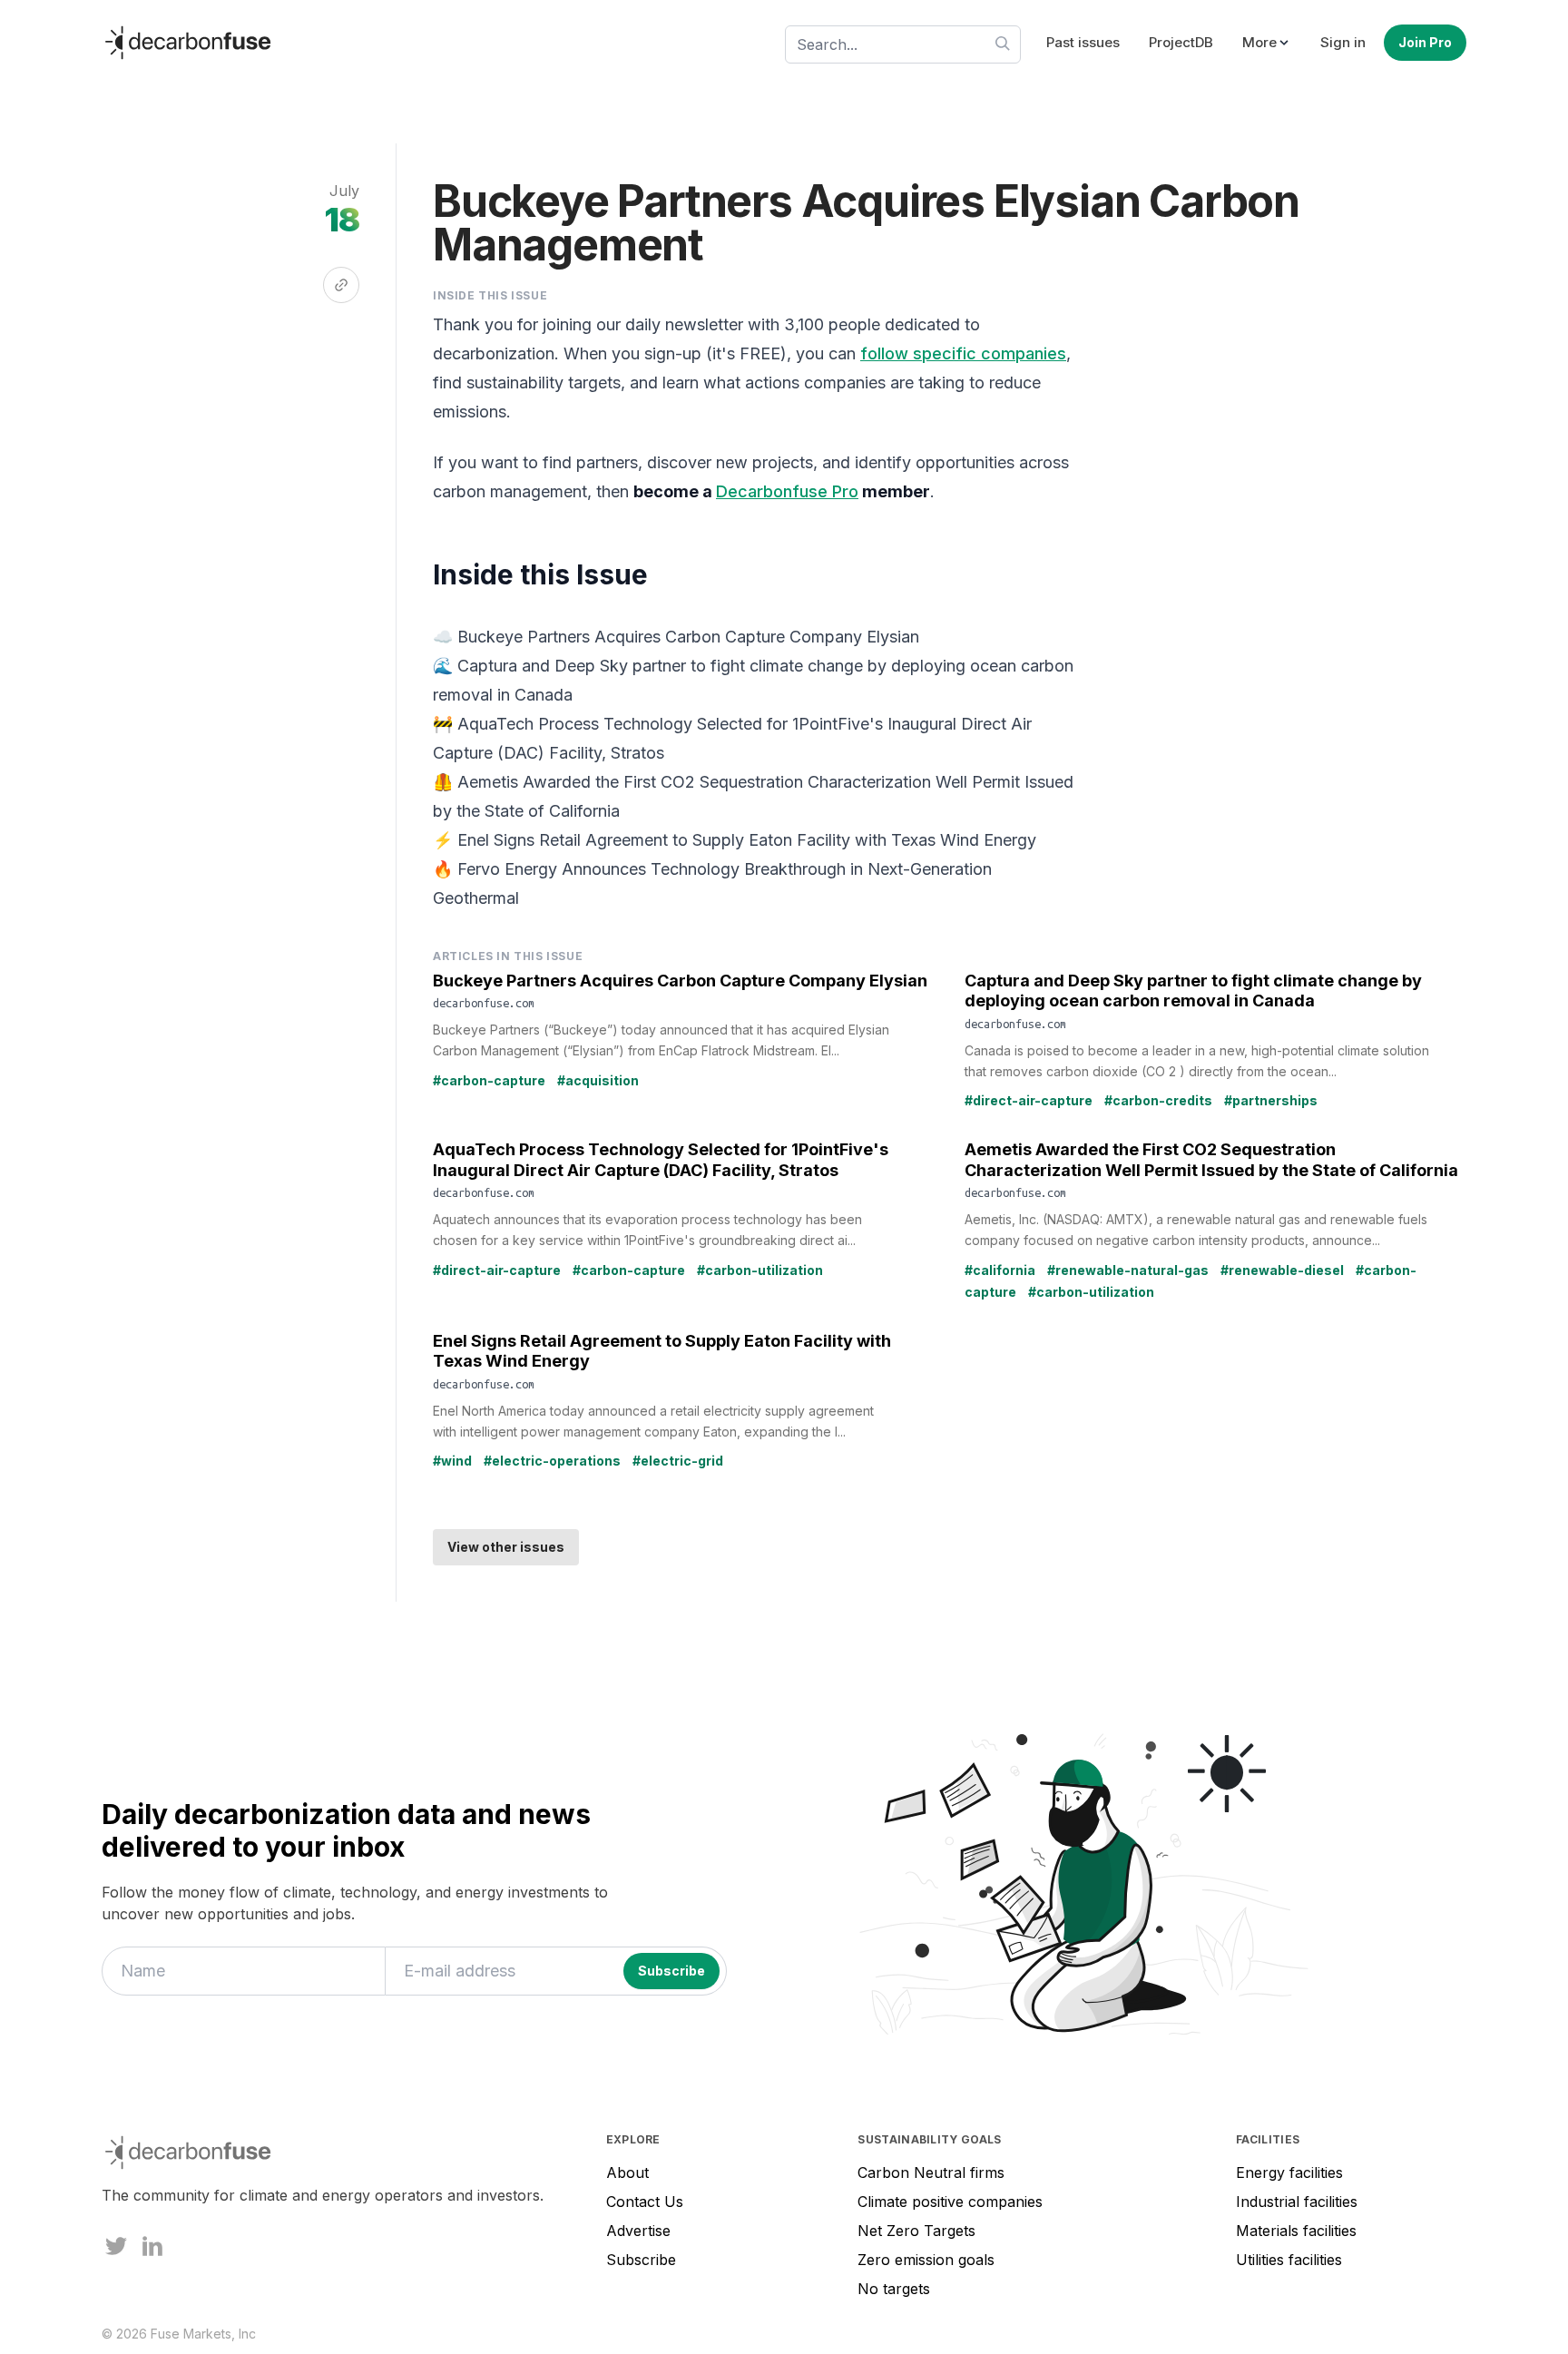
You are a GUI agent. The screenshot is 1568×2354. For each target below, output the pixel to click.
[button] (1267, 43)
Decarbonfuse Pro (787, 491)
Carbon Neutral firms (931, 2173)
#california (1000, 1270)
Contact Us (645, 2202)
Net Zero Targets (916, 2231)
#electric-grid (678, 1461)
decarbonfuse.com (484, 1003)
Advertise (638, 2231)
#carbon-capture (489, 1080)
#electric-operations (552, 1461)
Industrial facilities (1297, 2202)
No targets (894, 2289)
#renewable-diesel (1282, 1270)
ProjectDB (1181, 42)
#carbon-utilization (760, 1270)
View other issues (506, 1547)
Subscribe (641, 2260)
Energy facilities (1289, 2173)
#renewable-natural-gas (1128, 1270)
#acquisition (598, 1080)
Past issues (1083, 42)
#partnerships (1271, 1100)
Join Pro (1425, 42)
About (627, 2173)
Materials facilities (1296, 2231)
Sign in (1343, 42)
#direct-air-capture (1029, 1100)
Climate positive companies (950, 2202)
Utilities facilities (1289, 2260)
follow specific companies (963, 353)
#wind (452, 1461)
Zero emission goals (926, 2260)
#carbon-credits (1158, 1100)
